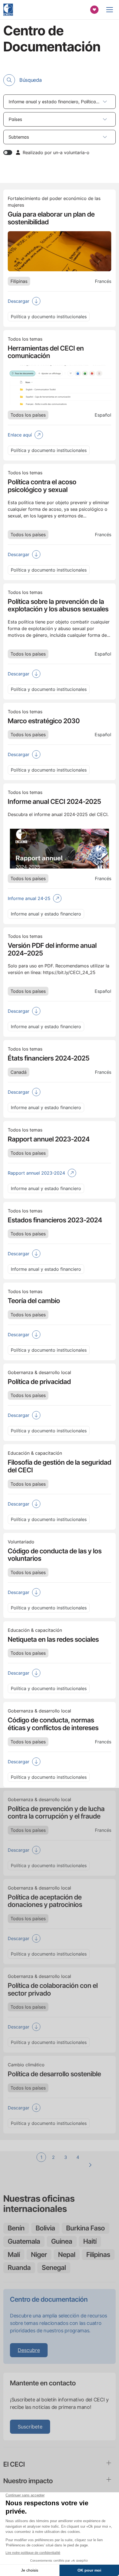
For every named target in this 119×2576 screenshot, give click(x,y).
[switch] (8, 152)
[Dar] (94, 10)
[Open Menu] (110, 10)
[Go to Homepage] (8, 10)
